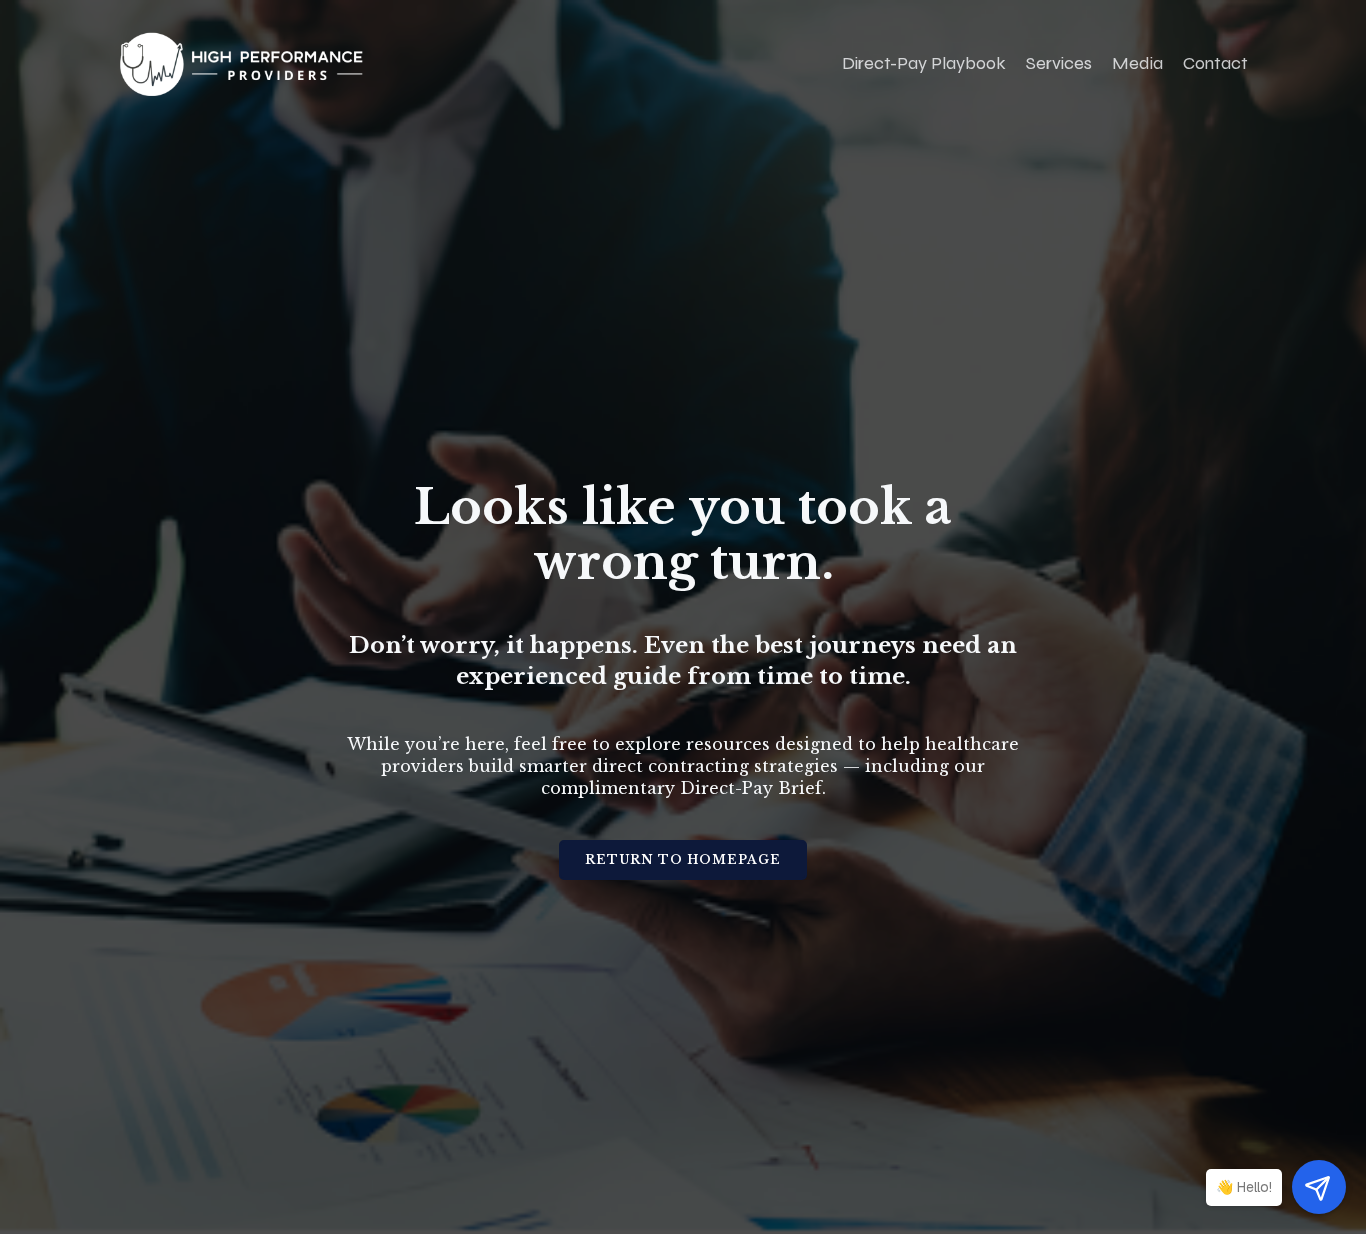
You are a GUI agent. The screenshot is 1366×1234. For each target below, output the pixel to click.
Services (1059, 63)
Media (1137, 63)
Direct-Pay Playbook (924, 63)
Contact (1215, 63)
